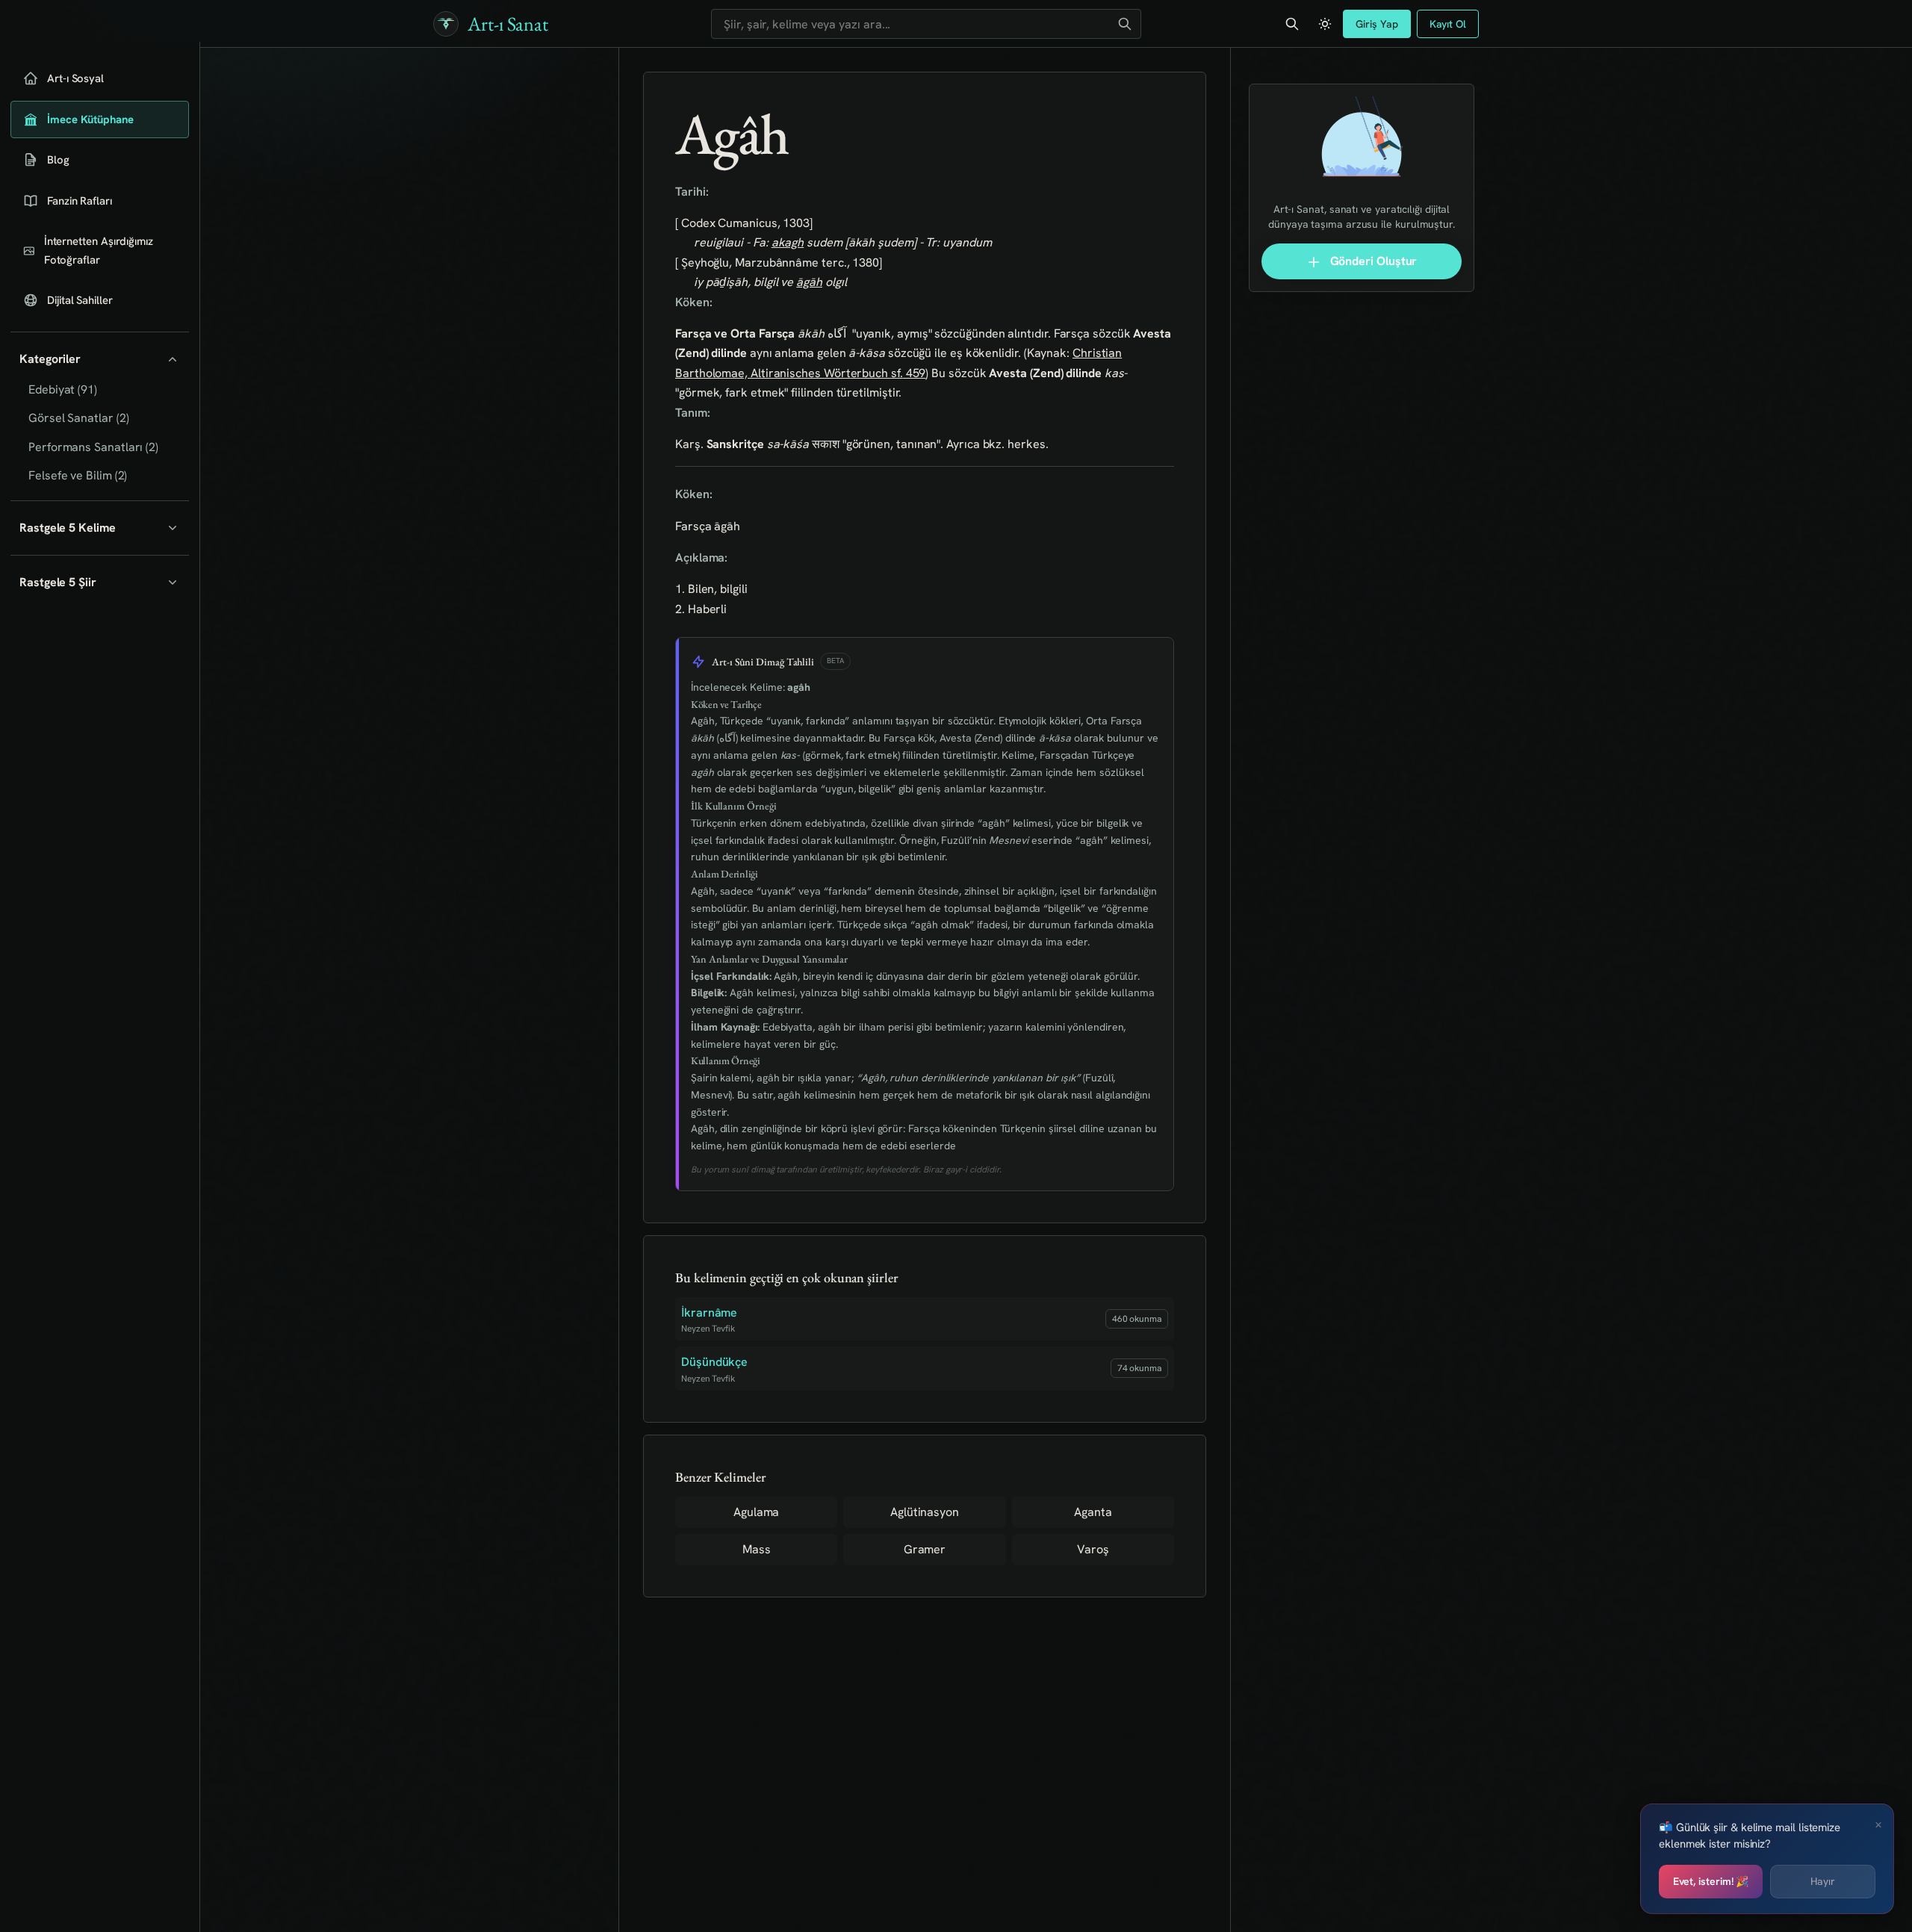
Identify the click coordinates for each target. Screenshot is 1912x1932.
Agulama (756, 1512)
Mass (757, 1549)
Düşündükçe (714, 1362)
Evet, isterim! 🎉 (1711, 1881)
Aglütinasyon (925, 1512)
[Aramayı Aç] (1292, 24)
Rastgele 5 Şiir (58, 582)
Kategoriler (50, 359)
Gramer (925, 1549)
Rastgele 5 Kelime (68, 528)
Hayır (1823, 1881)
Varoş (1093, 1549)
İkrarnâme (709, 1313)
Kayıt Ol (1448, 24)
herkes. (1028, 444)
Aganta (1093, 1512)
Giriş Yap (1376, 24)
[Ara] (1125, 24)
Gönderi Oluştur (1372, 261)
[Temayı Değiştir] (1325, 24)
